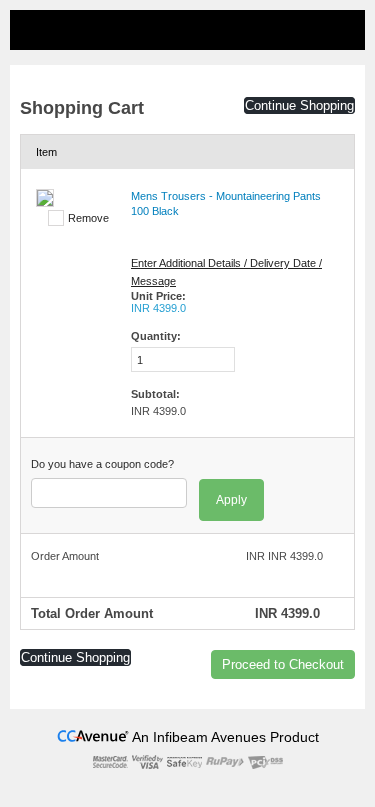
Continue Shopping (299, 105)
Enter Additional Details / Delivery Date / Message (226, 272)
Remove (88, 218)
